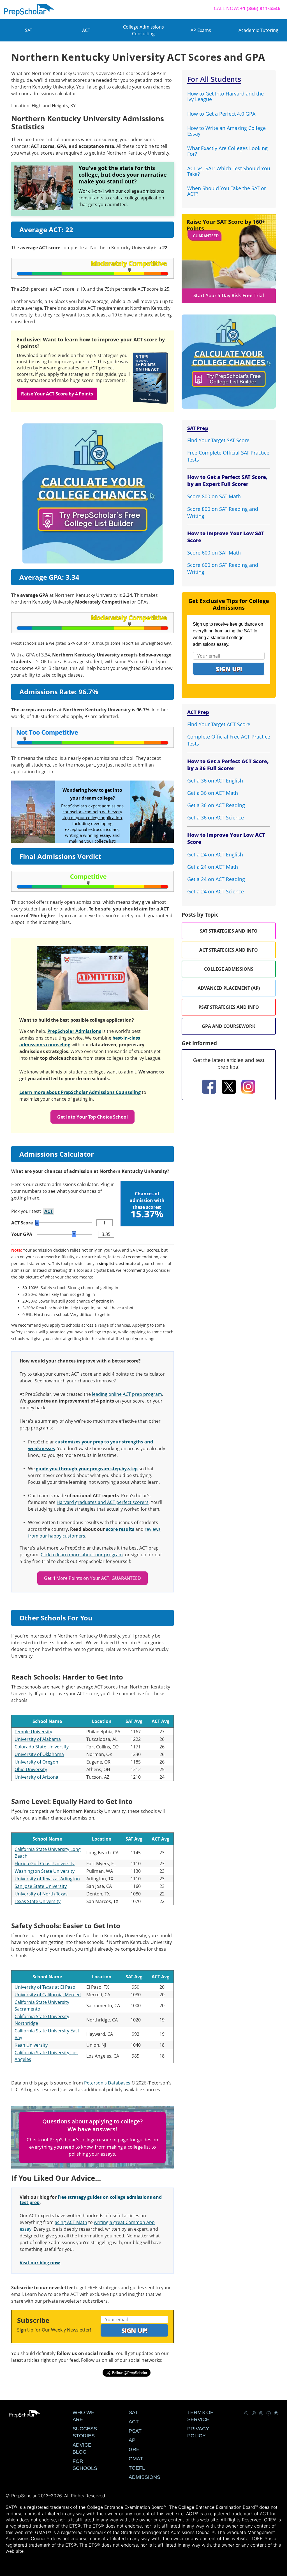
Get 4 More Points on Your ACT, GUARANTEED (92, 1578)
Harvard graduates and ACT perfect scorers (103, 1502)
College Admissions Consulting (143, 30)
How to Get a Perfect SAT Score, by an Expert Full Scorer (227, 480)
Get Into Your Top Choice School (92, 1117)
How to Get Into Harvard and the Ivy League (225, 96)
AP (132, 2440)
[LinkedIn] (276, 2414)
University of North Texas (41, 1894)
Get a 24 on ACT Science (216, 891)
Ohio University (31, 1769)
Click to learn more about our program (82, 1555)
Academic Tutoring (258, 30)
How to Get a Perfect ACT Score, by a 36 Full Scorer (228, 765)
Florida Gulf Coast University (45, 1864)
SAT (29, 30)
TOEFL (137, 2468)
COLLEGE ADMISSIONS (229, 969)
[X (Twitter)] (246, 2414)
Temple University (33, 1732)
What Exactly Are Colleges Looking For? (227, 151)
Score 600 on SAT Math (214, 553)
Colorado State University (42, 1747)
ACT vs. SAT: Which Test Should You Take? (229, 171)
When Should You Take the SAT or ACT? (227, 191)
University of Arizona (36, 1777)
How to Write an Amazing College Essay (226, 131)
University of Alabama (38, 1739)
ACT (86, 30)
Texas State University (38, 1901)
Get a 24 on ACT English (215, 854)
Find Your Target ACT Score (219, 724)
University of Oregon (36, 1762)
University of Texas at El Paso (45, 1987)
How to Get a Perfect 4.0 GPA (221, 114)
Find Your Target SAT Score (218, 440)
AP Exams (201, 30)
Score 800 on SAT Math (214, 496)
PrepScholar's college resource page (89, 2140)
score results (120, 1529)
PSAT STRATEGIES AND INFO (229, 1007)
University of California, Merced (48, 1995)
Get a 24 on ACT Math (213, 867)
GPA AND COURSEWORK (229, 1026)
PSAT (135, 2431)
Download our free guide (44, 355)
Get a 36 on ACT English (215, 781)
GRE (134, 2449)
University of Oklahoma (39, 1754)
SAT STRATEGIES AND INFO (229, 931)
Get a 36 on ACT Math (213, 793)
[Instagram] (248, 1087)
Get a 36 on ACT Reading (216, 805)
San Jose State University (41, 1886)
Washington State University (45, 1871)
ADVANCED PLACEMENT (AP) (229, 988)
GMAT (136, 2459)
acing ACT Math (71, 2222)
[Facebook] (209, 1087)
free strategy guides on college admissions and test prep (91, 2200)
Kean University (31, 2045)
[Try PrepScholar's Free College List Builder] (92, 486)
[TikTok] (269, 2414)
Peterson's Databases (107, 2083)
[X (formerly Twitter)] (229, 1087)
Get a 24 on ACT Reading (216, 879)
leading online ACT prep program (127, 1394)
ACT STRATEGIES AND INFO (229, 950)
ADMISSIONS (144, 2477)
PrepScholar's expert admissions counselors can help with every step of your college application (92, 812)
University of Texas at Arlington (47, 1879)
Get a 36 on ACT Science (216, 817)
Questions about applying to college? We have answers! (92, 2125)
